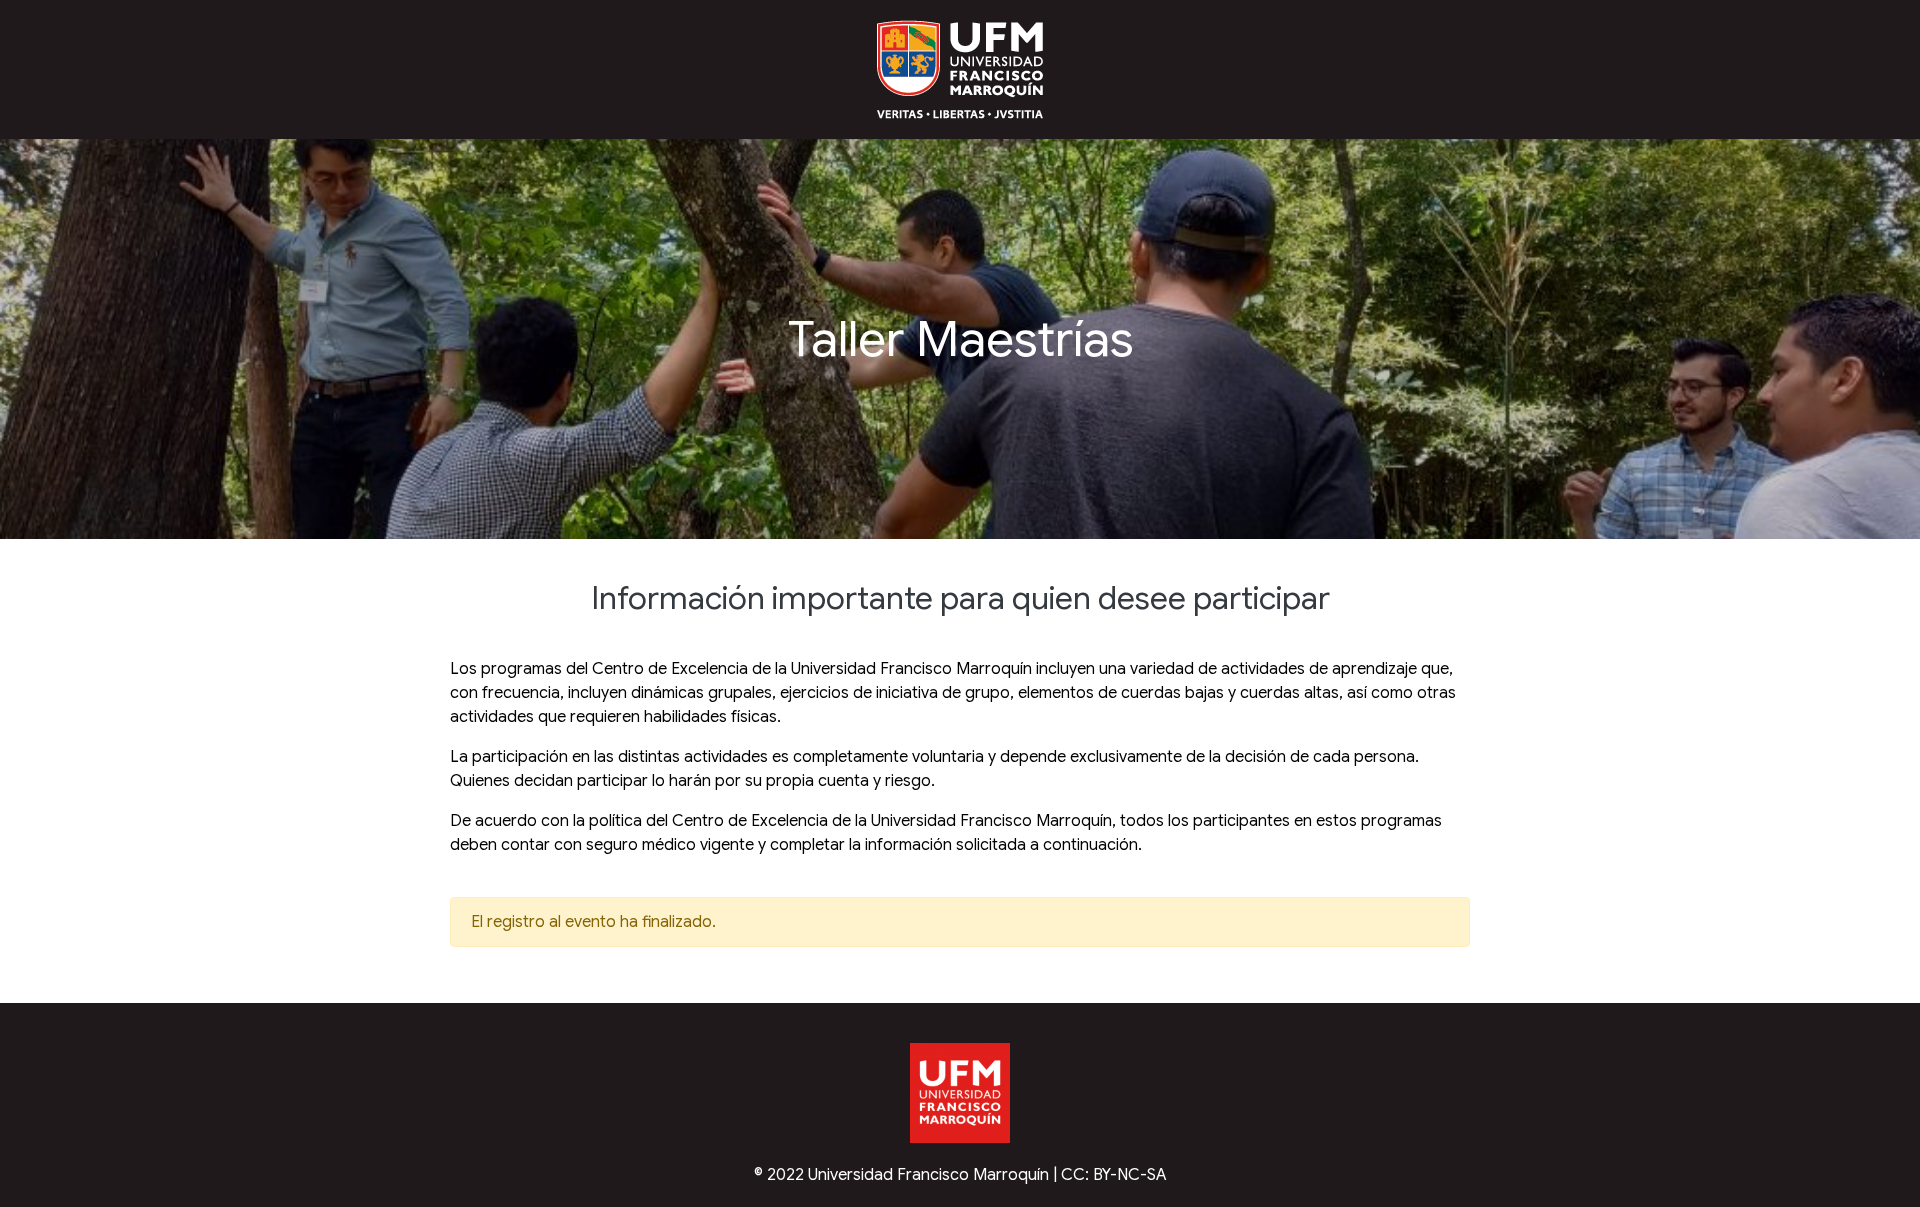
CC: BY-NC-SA (1114, 1175)
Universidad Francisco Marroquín (928, 1175)
